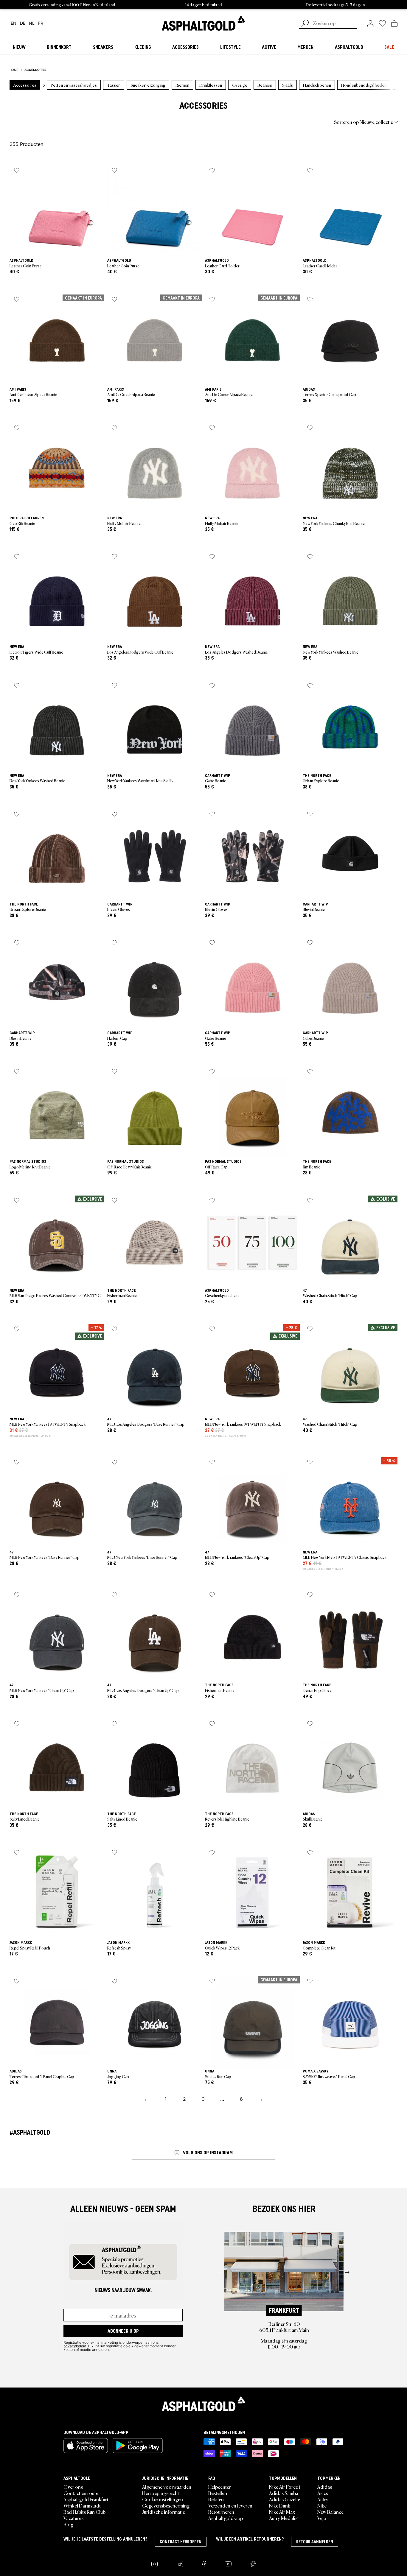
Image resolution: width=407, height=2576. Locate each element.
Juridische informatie (164, 2512)
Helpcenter (220, 2487)
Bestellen (218, 2493)
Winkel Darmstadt (82, 2505)
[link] (203, 23)
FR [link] (41, 23)
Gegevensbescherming (166, 2505)
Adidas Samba (284, 2493)
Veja (322, 2518)
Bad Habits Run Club (84, 2512)
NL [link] (32, 23)
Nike (322, 2505)
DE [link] (23, 23)
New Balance (330, 2512)
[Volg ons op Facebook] (204, 2564)
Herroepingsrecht (161, 2493)
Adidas (325, 2487)
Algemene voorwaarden (167, 2487)
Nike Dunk (280, 2505)
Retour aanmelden (315, 2542)
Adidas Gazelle (285, 2499)
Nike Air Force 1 (285, 2487)
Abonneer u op (123, 2331)
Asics (323, 2493)
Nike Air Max (282, 2512)
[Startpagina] (203, 2404)
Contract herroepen (181, 2542)
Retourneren (221, 2512)
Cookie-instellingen (163, 2499)
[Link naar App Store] (86, 2446)
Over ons (73, 2487)
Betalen (216, 2499)
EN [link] (14, 23)
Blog (69, 2524)
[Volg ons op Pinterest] (253, 2564)
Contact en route (81, 2493)
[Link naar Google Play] (138, 2446)
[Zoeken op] (305, 24)
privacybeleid (75, 2346)
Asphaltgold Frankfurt (86, 2499)
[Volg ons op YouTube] (228, 2564)
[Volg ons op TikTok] (180, 2564)
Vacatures (73, 2518)
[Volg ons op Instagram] (154, 2564)
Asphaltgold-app (226, 2518)
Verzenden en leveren (230, 2505)
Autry (323, 2499)
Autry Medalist (284, 2518)
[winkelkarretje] (394, 23)
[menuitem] (42, 122)
